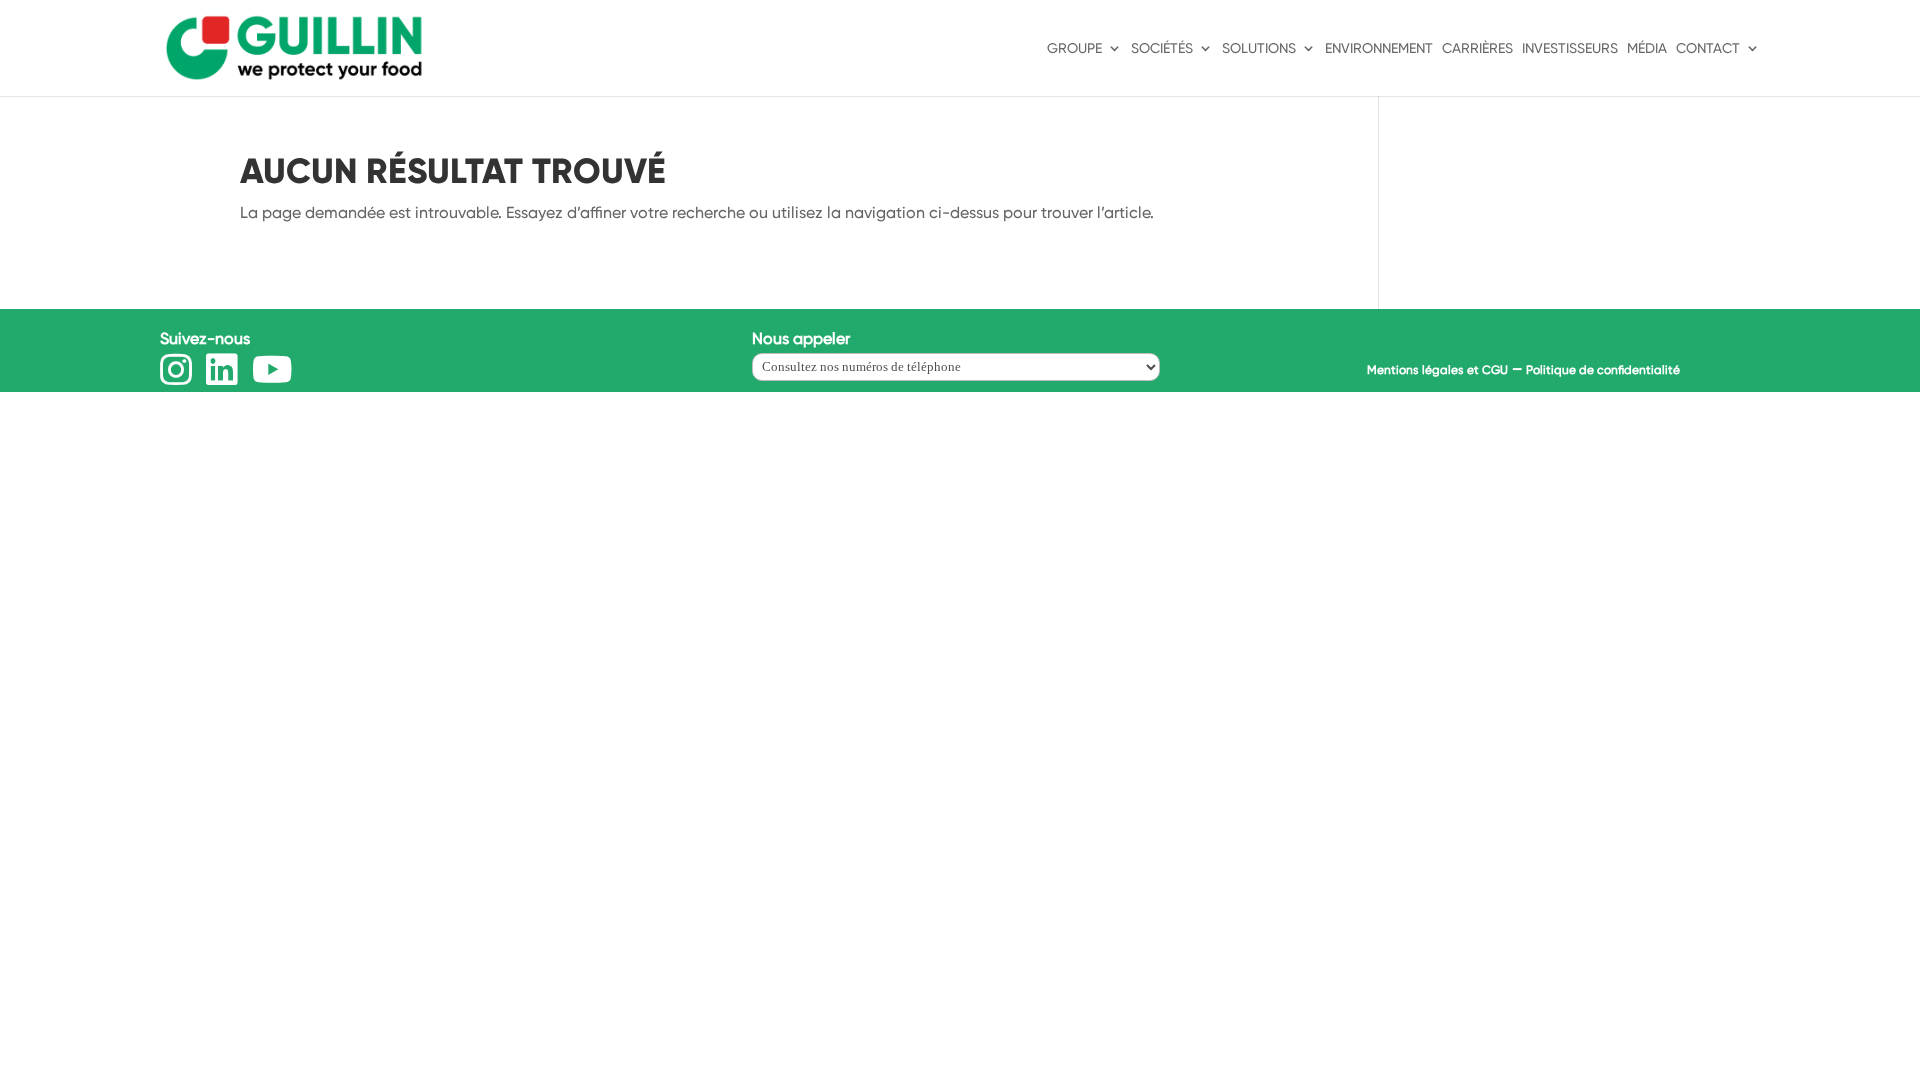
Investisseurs (1570, 48)
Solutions (1259, 48)
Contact (1708, 48)
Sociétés (1162, 48)
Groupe (1074, 48)
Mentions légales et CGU (1437, 370)
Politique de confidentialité (1603, 370)
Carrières (1477, 48)
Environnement (1379, 48)
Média (1647, 48)
